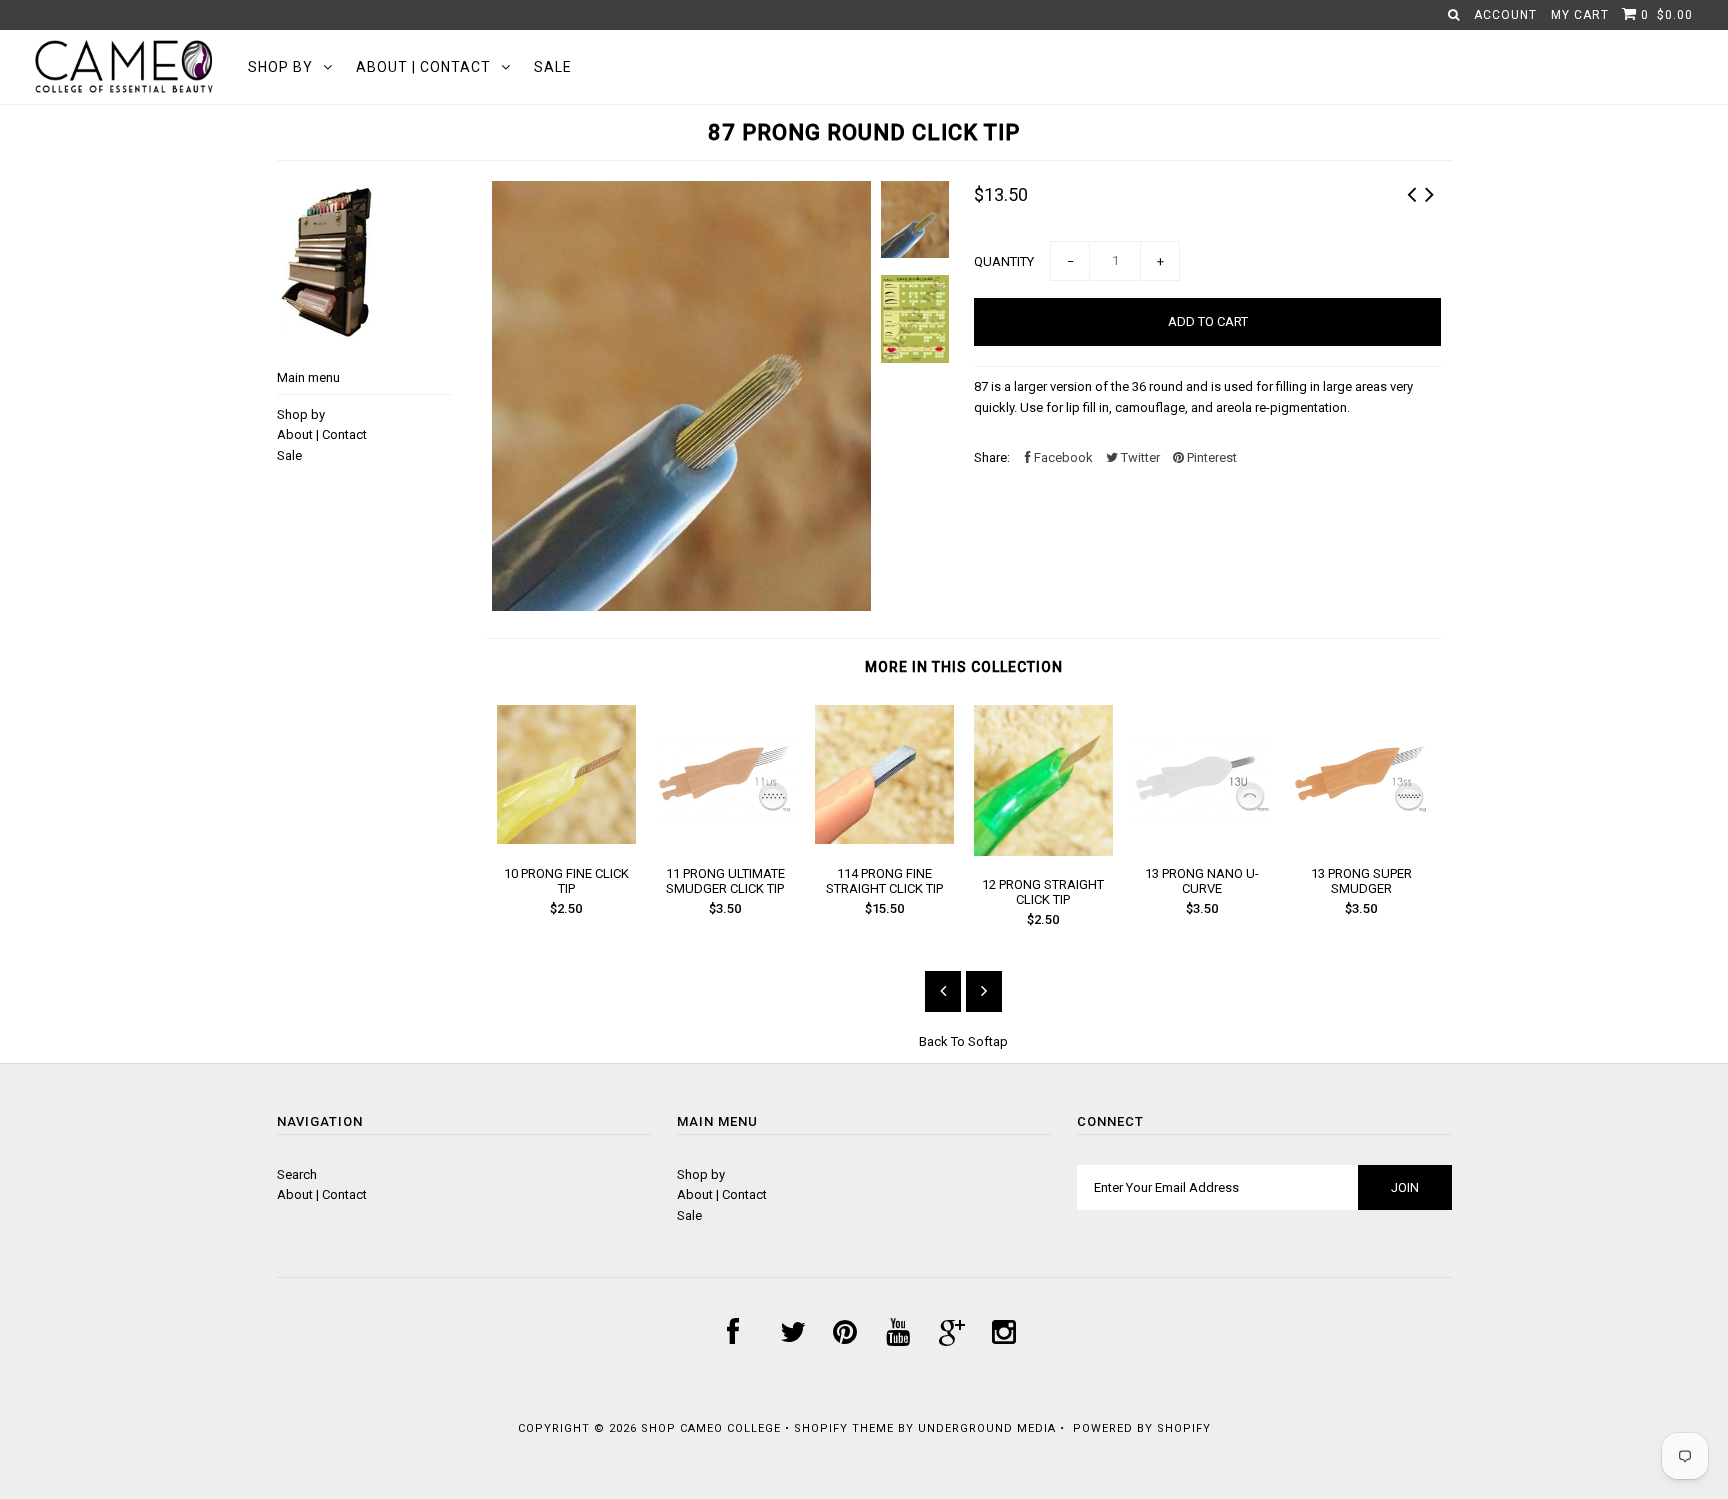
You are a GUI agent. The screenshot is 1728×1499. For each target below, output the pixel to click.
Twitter (1139, 457)
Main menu (308, 377)
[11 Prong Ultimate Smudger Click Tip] (725, 839)
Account (1505, 15)
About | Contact (423, 67)
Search (297, 1174)
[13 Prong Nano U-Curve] (1202, 839)
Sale (553, 67)
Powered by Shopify (1142, 1428)
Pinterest (1210, 457)
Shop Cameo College (711, 1428)
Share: (992, 457)
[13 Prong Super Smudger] (1361, 839)
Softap (988, 1041)
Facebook (1062, 457)
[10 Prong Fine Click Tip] (566, 839)
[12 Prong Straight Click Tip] (1043, 851)
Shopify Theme (844, 1428)
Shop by (280, 67)
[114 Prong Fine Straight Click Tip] (884, 839)
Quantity (1004, 261)
